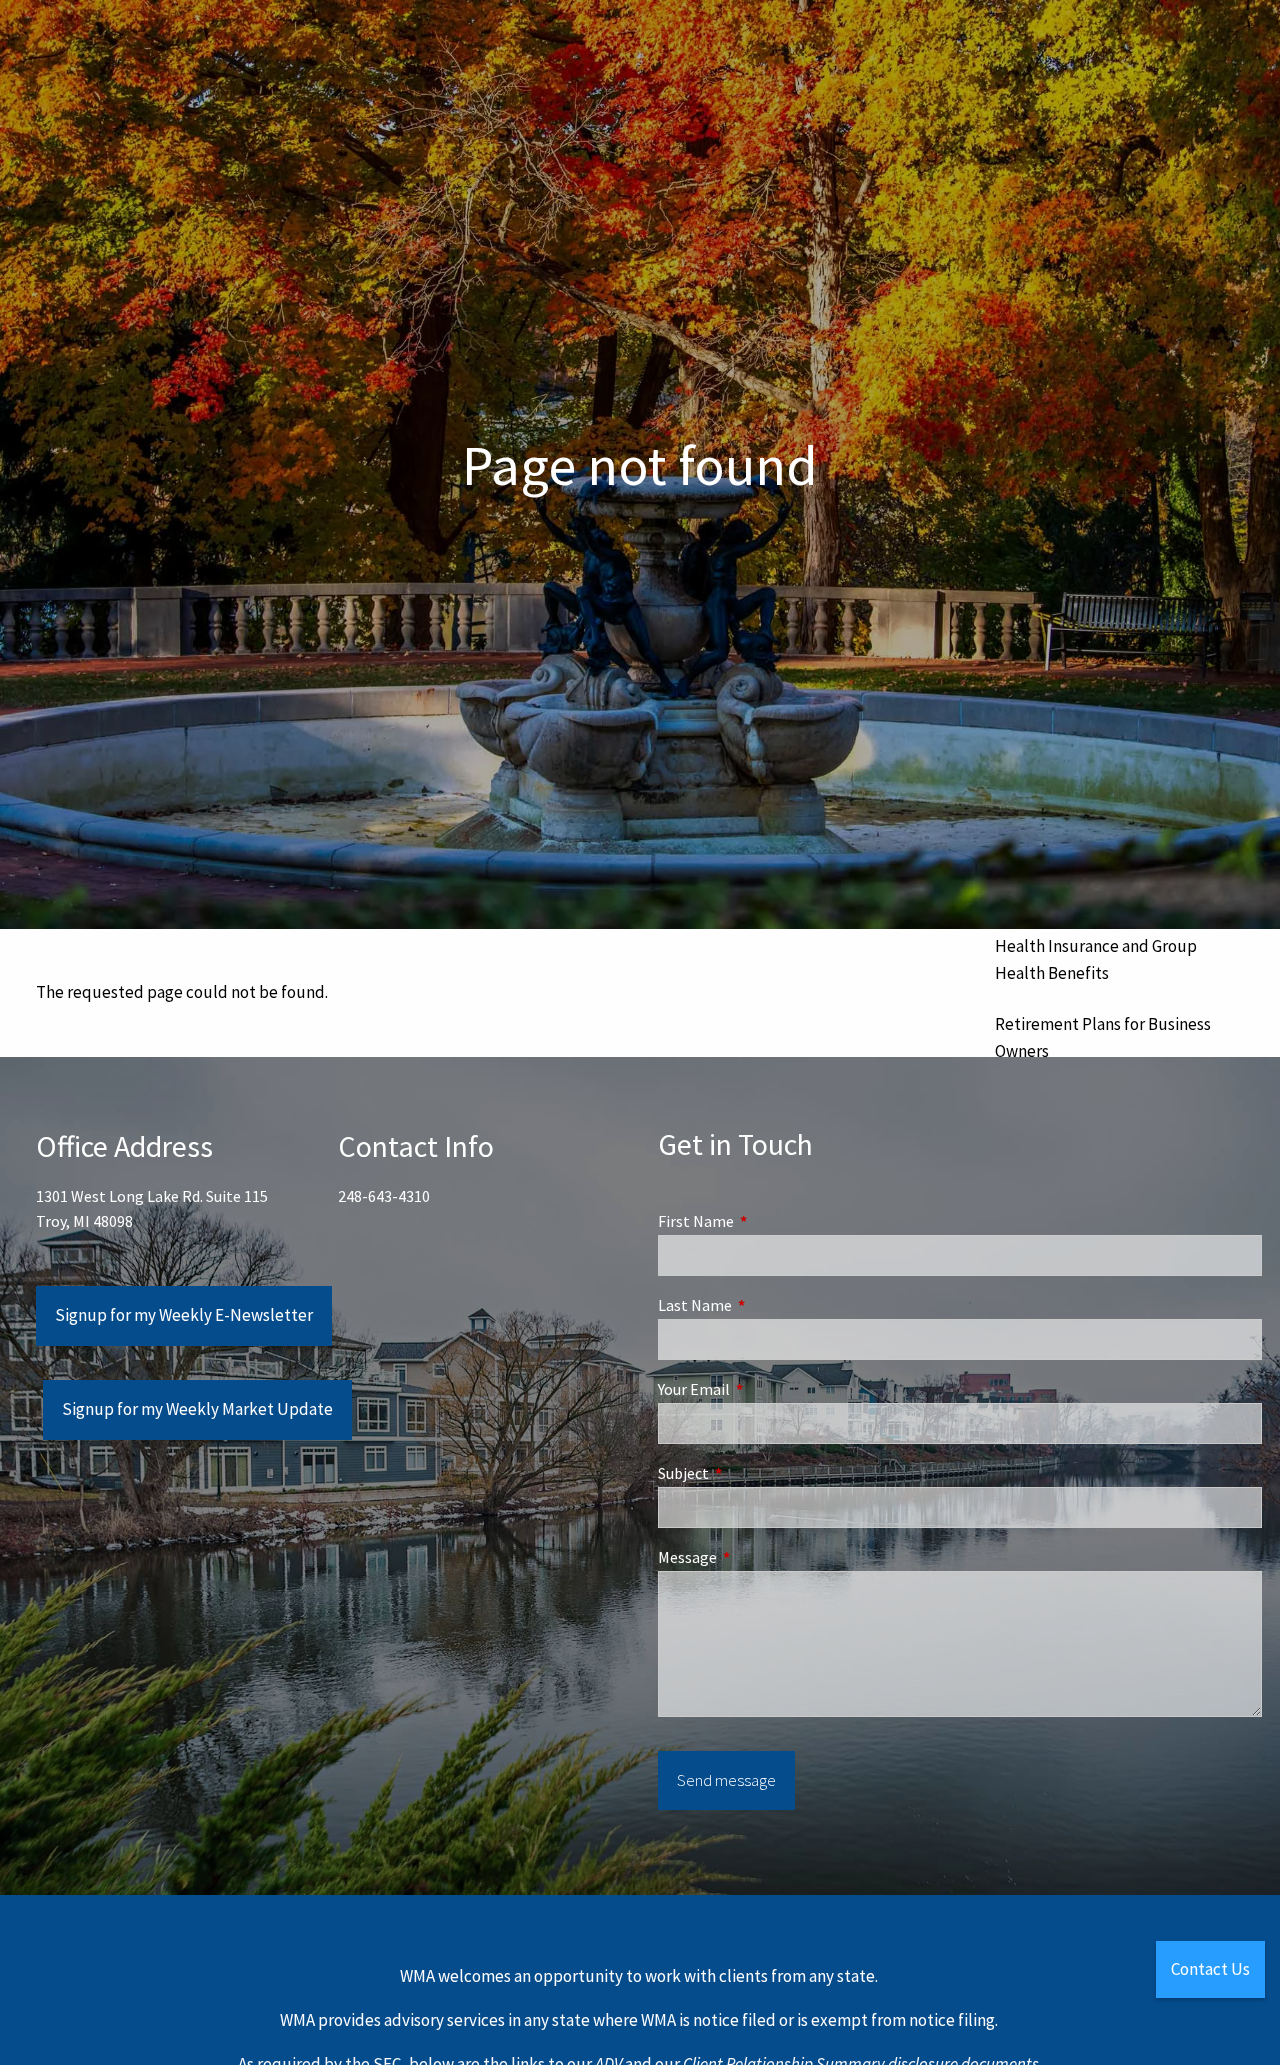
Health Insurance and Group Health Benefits (1096, 959)
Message (759, 1557)
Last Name (766, 1305)
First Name (767, 1221)
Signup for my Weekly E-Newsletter (184, 1315)
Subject (755, 1473)
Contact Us (1210, 1969)
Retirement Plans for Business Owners (1103, 1037)
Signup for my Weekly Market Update (197, 1409)
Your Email (765, 1389)
